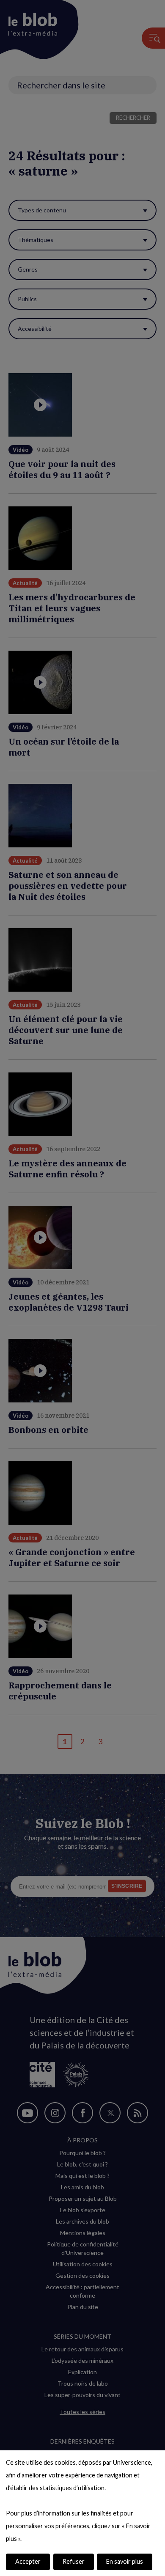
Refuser (74, 2561)
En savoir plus (125, 2561)
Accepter (28, 2561)
